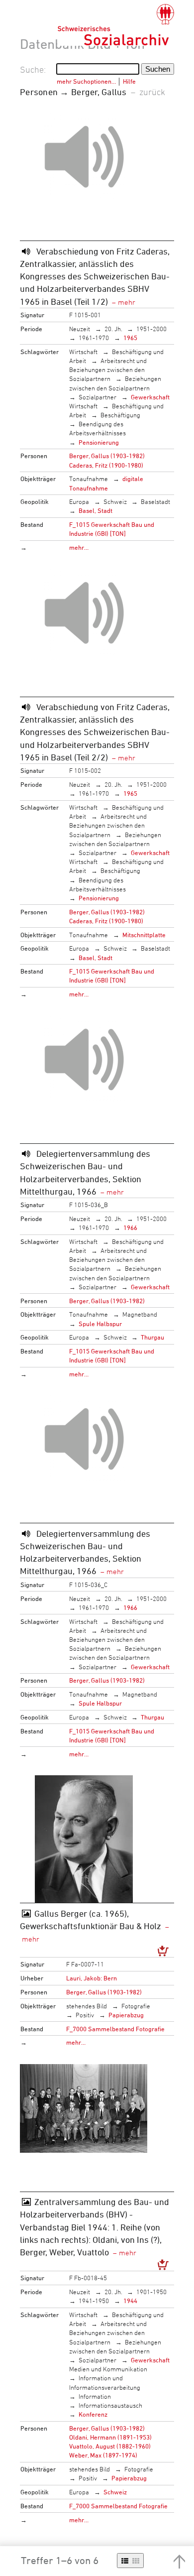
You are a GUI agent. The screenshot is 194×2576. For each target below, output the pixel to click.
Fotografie (136, 2006)
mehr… (79, 547)
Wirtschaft (83, 352)
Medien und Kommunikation (108, 2369)
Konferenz (93, 2414)
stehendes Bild (87, 2006)
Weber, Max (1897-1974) (103, 2455)
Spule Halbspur (100, 1324)
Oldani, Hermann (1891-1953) (110, 2437)
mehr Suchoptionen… (86, 81)
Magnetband (140, 1314)
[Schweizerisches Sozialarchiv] (116, 25)
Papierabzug (126, 2015)
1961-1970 (94, 338)
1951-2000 (151, 329)
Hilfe (129, 81)
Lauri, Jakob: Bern (92, 1978)
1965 (130, 338)
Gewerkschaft (150, 397)
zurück (152, 92)
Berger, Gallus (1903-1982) (107, 456)
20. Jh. (113, 329)
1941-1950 (94, 2301)
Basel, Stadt (96, 510)
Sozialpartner (97, 397)
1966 (130, 1227)
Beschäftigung (120, 415)
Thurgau (152, 1337)
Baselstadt (155, 501)
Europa (79, 501)
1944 (130, 2301)
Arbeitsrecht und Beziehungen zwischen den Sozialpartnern (108, 369)
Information (95, 2396)
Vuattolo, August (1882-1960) (110, 2446)
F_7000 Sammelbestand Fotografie (115, 2029)
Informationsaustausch (110, 2405)
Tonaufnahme (89, 479)
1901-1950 (151, 2292)
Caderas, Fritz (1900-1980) (106, 465)
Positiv (85, 2015)
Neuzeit (80, 329)
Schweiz (115, 501)
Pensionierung (99, 442)
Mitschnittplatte (144, 935)
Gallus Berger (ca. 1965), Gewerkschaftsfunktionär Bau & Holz (91, 1919)
